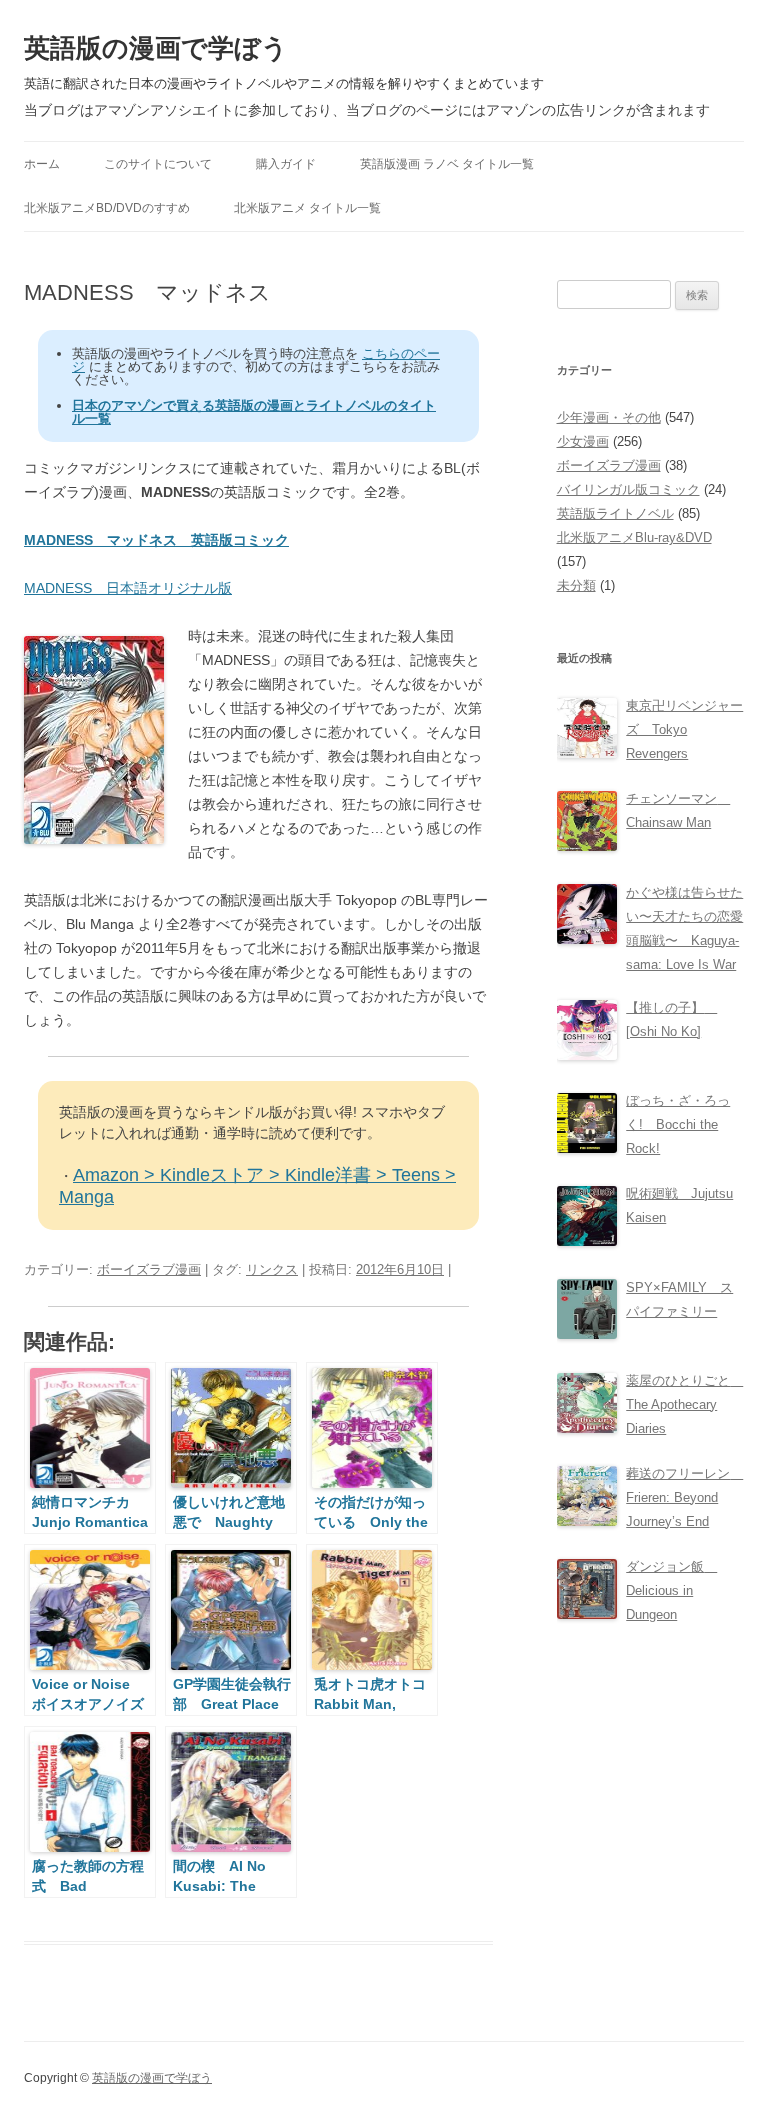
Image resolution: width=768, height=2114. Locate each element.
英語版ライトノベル (615, 513)
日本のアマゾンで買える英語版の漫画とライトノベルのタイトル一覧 (254, 412)
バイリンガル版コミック (628, 489)
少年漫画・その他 (609, 417)
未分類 (576, 585)
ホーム (42, 164)
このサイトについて (158, 164)
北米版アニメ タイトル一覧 (307, 208)
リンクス (272, 1269)
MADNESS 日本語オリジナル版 (128, 588)
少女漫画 (583, 441)
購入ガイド (286, 164)
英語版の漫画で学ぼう (156, 48)
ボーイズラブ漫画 (149, 1269)
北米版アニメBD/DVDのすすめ (107, 208)
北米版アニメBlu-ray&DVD (634, 537)
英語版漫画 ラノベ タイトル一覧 (447, 164)
